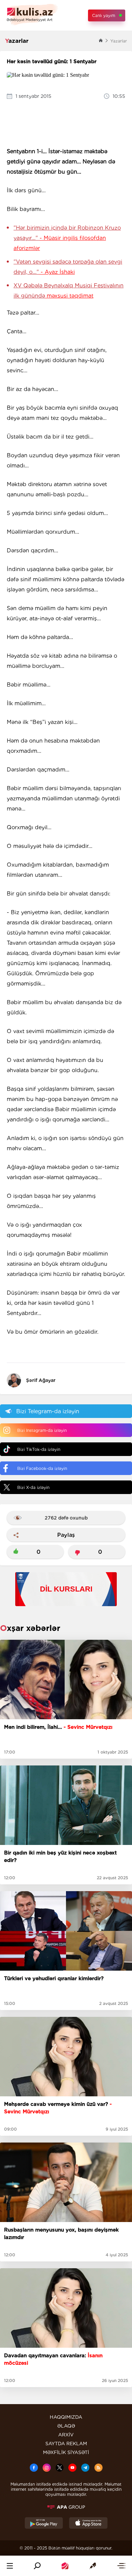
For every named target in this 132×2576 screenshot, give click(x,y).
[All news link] (121, 2566)
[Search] (37, 2566)
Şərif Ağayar (41, 1380)
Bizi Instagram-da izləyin (42, 1430)
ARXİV (66, 2435)
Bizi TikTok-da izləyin (39, 1449)
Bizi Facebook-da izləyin (42, 1468)
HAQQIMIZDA (66, 2417)
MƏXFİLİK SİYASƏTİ (66, 2452)
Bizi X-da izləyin (33, 1487)
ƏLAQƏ (66, 2426)
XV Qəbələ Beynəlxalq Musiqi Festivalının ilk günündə (69, 291)
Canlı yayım (104, 15)
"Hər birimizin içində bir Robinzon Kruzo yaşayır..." (67, 238)
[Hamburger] (10, 2566)
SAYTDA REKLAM (66, 2444)
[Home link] (65, 2566)
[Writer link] (93, 2566)
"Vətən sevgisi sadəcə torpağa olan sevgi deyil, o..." (68, 267)
